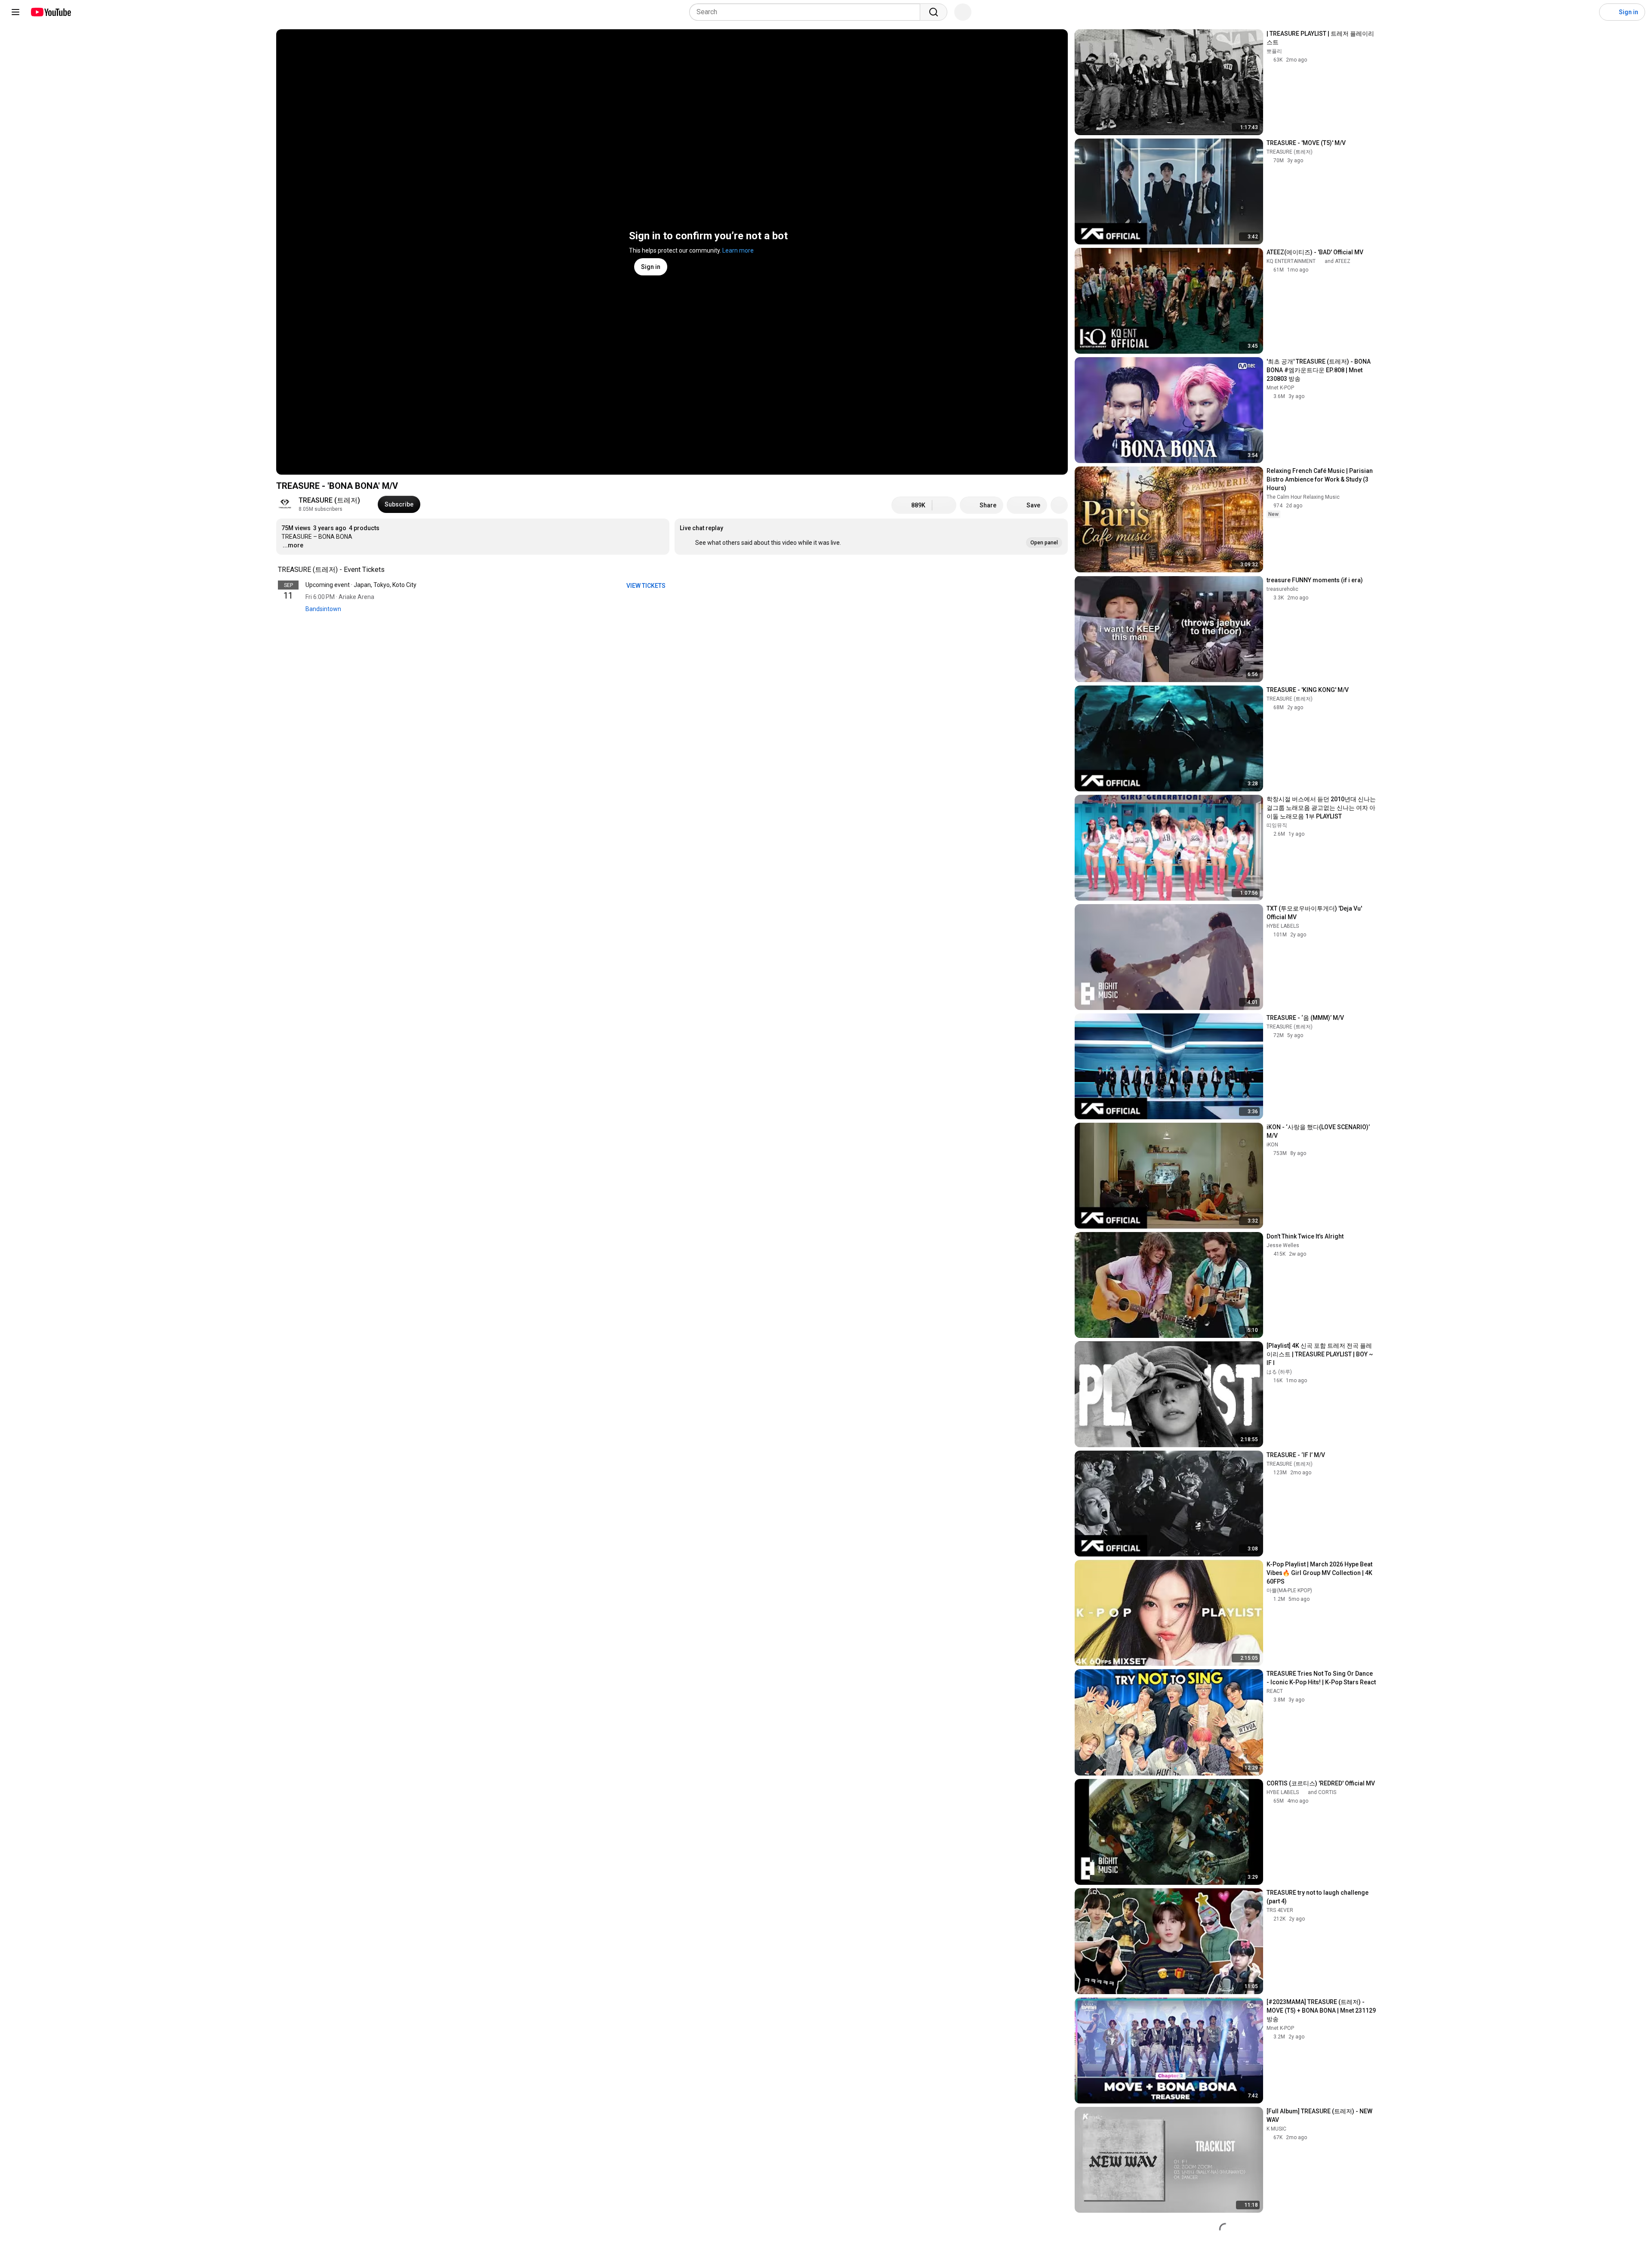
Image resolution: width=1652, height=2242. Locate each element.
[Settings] (1587, 12)
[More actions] (1059, 505)
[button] (871, 537)
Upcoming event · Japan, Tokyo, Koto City (361, 585)
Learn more (738, 250)
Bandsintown (323, 609)
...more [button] (293, 545)
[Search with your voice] (963, 12)
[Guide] (15, 12)
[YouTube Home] (51, 12)
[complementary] (389, 570)
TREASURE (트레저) (329, 500)
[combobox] (807, 12)
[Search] (934, 12)
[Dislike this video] (944, 505)
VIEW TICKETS (647, 586)
